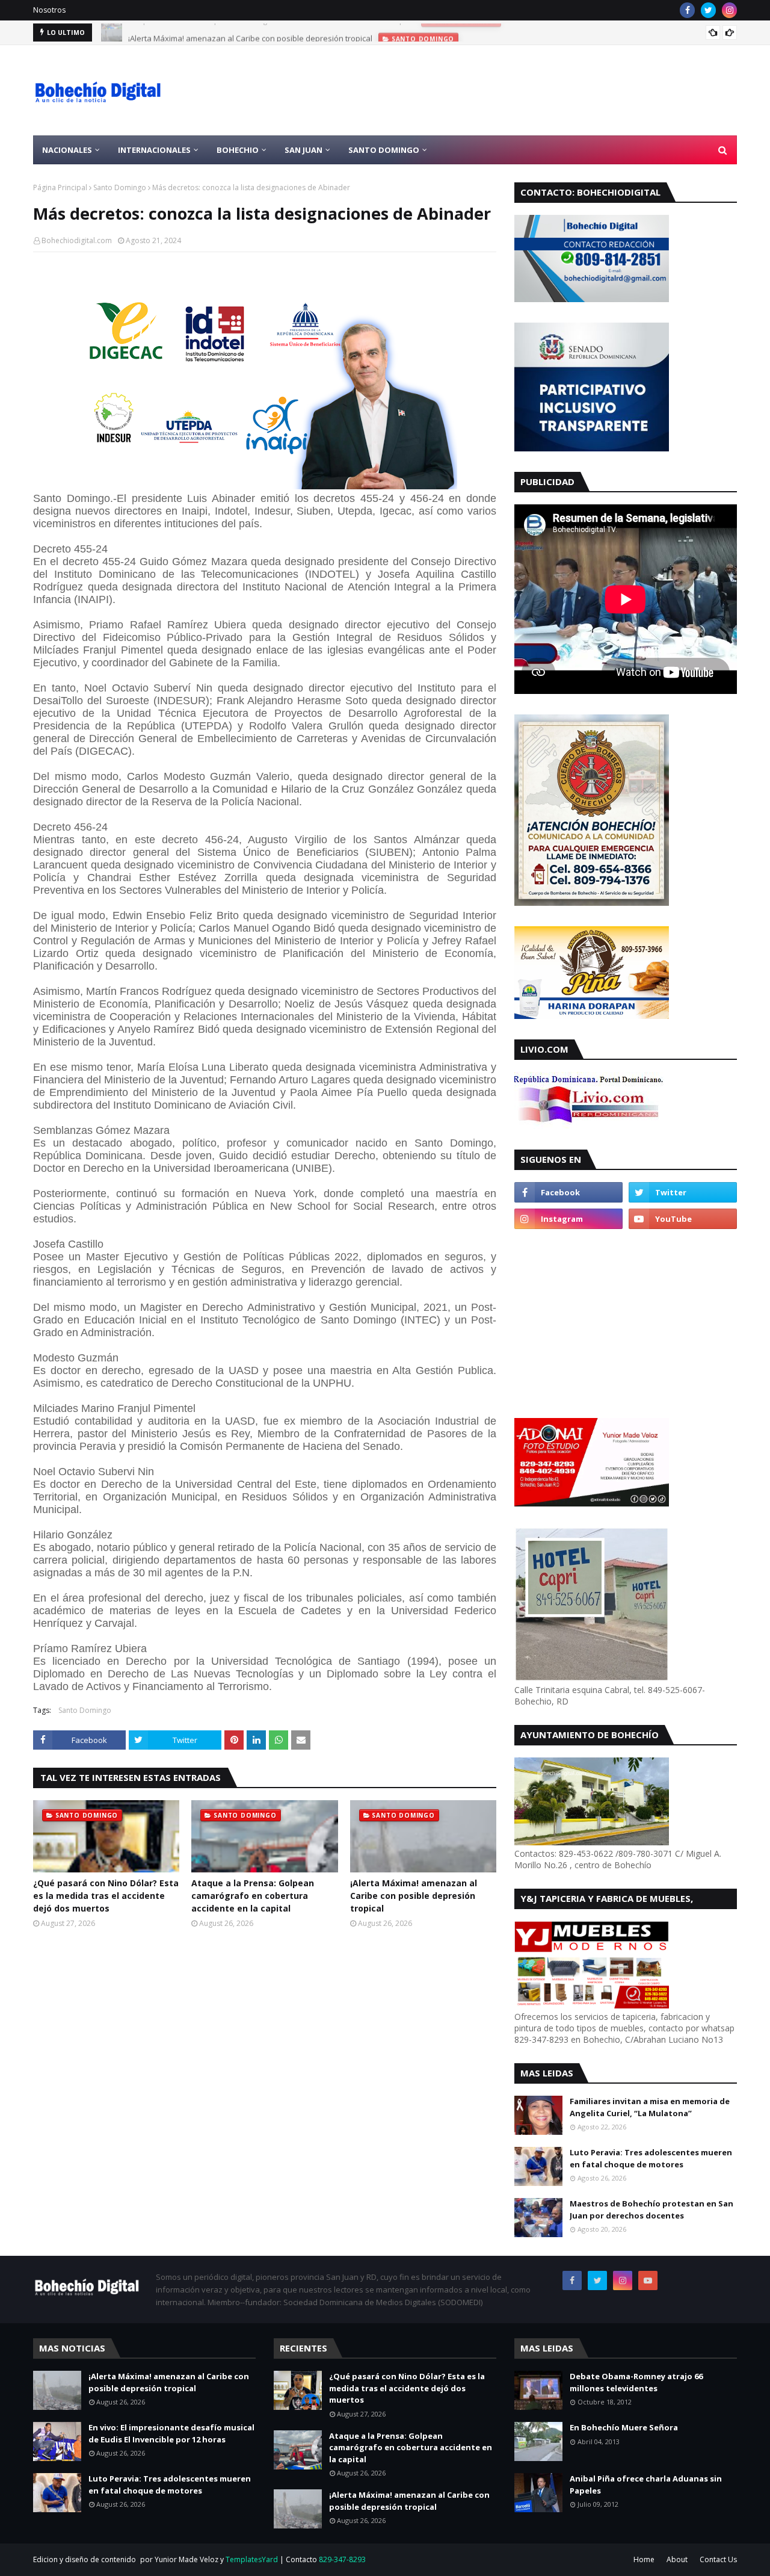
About (677, 2559)
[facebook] (687, 10)
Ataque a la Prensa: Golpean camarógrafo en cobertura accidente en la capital (253, 1896)
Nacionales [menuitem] (67, 150)
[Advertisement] (518, 90)
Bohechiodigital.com (77, 240)
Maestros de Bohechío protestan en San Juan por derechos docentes (651, 2209)
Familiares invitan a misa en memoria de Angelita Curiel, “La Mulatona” (650, 2107)
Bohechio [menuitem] (238, 150)
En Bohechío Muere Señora (624, 2427)
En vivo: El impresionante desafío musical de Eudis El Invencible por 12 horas (171, 2433)
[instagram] (729, 10)
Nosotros (49, 10)
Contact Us (718, 2559)
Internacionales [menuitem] (154, 150)
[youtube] (683, 1219)
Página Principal (60, 187)
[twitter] (708, 10)
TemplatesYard (252, 2559)
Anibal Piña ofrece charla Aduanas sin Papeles (646, 2485)
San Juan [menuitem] (303, 150)
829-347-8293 (342, 2559)
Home (644, 2559)
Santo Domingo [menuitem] (384, 150)
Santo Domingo (120, 187)
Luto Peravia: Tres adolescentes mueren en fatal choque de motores (651, 2158)
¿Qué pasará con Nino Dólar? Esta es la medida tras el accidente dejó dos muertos (106, 1896)
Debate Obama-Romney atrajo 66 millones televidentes (636, 2382)
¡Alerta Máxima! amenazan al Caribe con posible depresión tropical (250, 33)
